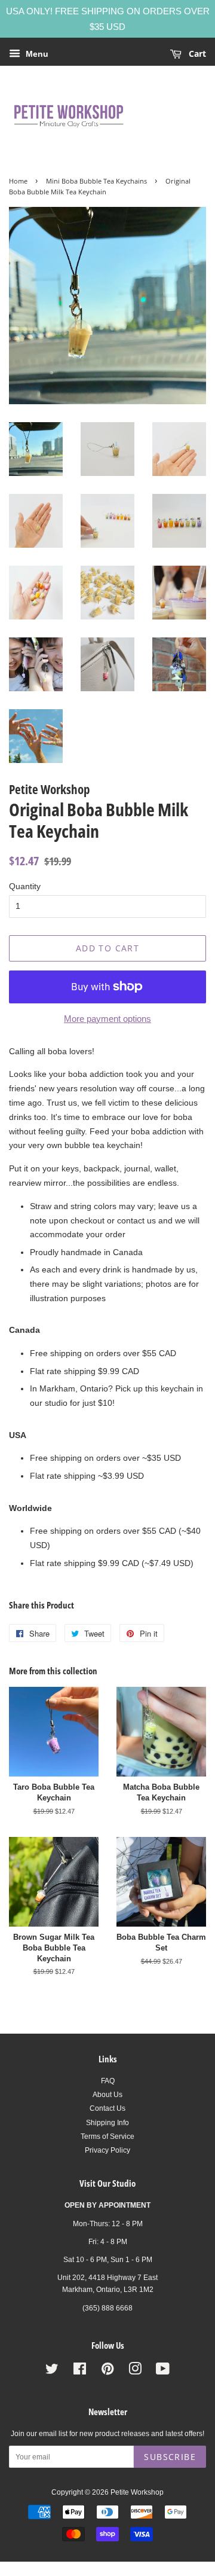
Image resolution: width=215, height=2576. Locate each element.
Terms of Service (107, 2137)
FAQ (108, 2081)
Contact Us (107, 2108)
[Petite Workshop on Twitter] (52, 2371)
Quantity (25, 886)
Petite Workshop (137, 2492)
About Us (107, 2095)
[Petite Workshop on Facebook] (80, 2371)
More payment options (107, 1019)
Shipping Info (107, 2123)
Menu (36, 54)
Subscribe (170, 2457)
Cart (196, 54)
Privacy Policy (107, 2150)
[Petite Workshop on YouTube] (163, 2371)
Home (18, 181)
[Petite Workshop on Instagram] (135, 2371)
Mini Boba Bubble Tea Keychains (96, 181)
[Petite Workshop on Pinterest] (107, 2371)
